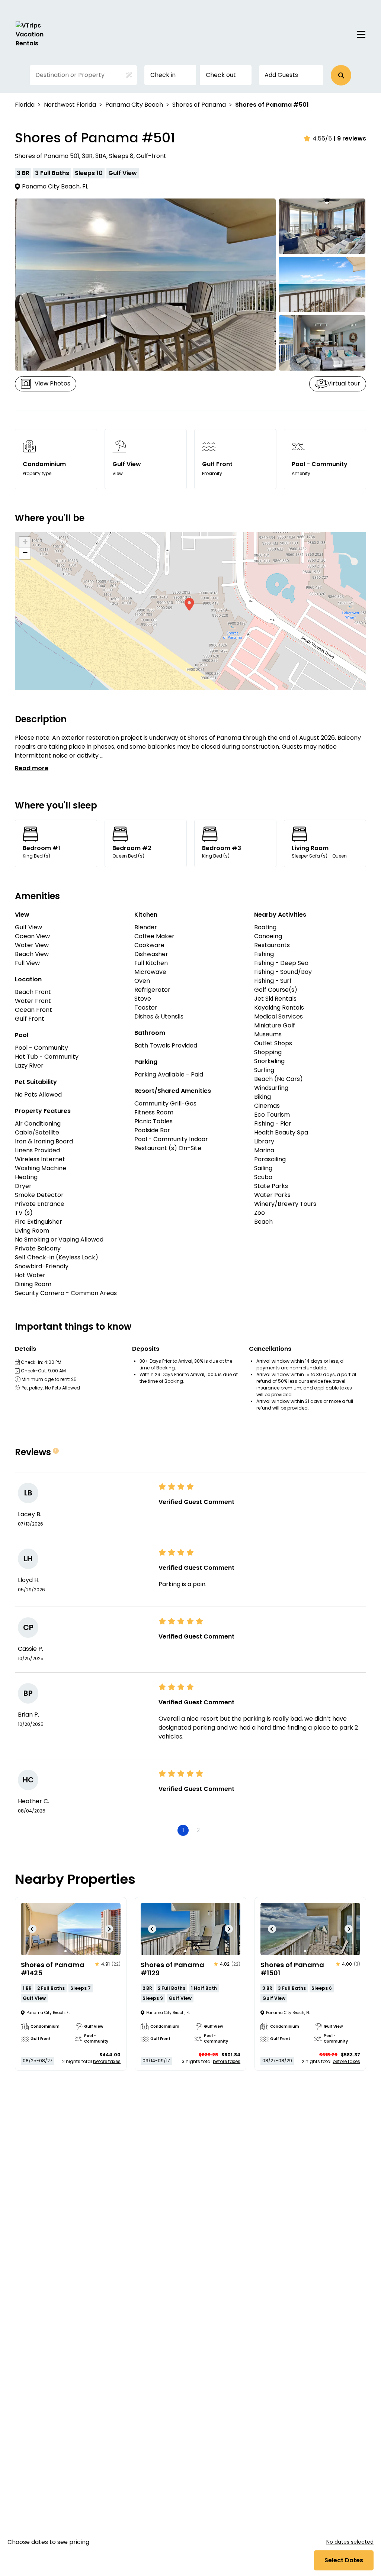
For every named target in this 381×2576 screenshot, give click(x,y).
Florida (25, 105)
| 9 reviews (350, 138)
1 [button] (183, 1830)
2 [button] (198, 1830)
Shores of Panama (199, 105)
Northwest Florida (70, 105)
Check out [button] (221, 75)
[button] (341, 75)
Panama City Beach (134, 105)
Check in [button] (163, 75)
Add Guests (281, 75)
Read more (32, 768)
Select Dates (344, 2560)
